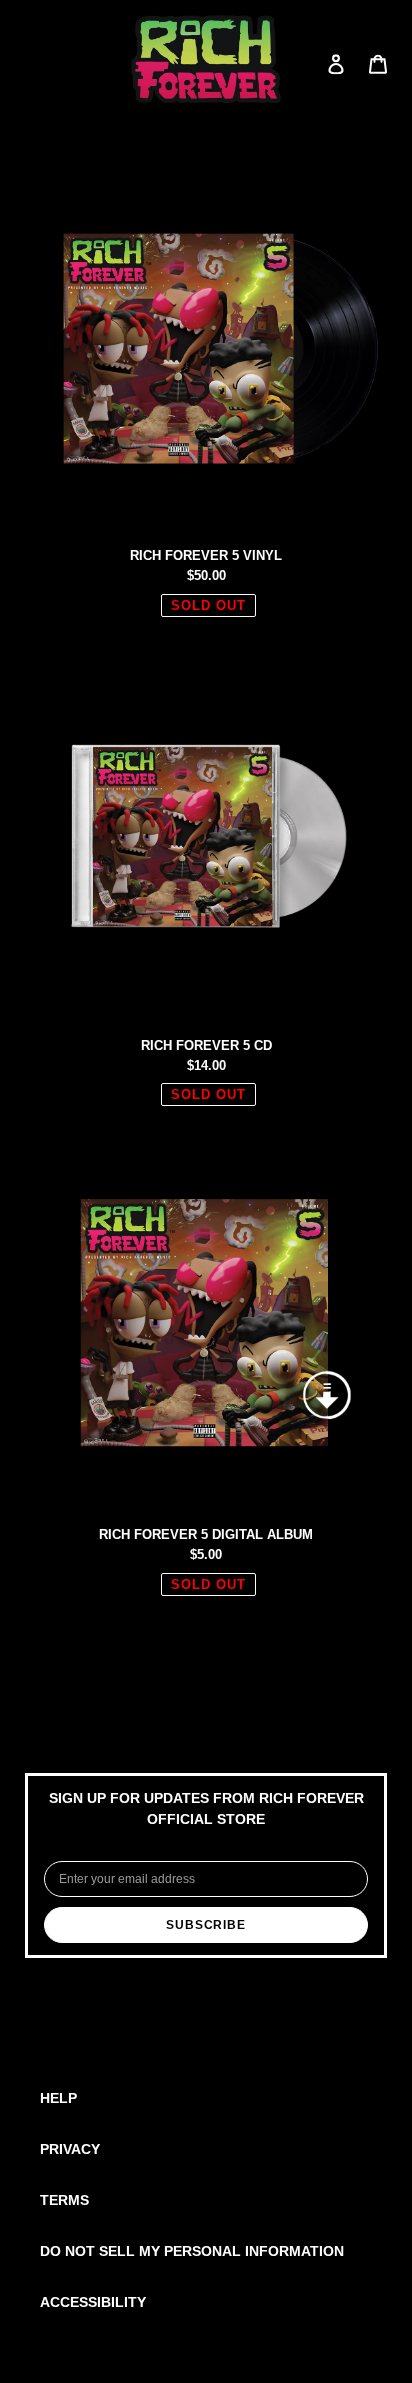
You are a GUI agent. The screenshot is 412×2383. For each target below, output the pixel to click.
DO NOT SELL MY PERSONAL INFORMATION (192, 2251)
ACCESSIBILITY (93, 2302)
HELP (58, 2098)
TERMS (64, 2200)
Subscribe (206, 1925)
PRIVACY (70, 2149)
